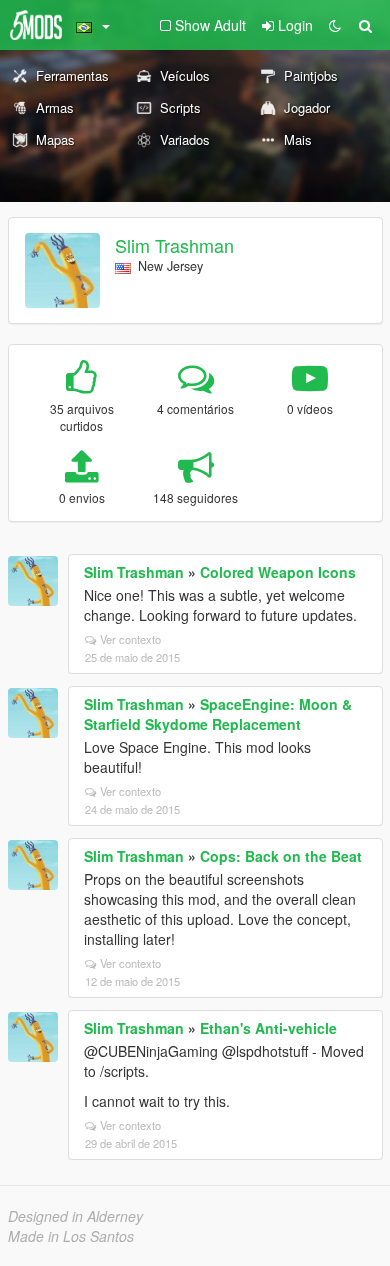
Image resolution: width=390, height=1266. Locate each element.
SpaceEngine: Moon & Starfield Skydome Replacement (218, 714)
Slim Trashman (174, 245)
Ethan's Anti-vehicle (268, 1028)
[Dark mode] (335, 25)
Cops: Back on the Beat (281, 856)
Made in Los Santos (71, 1236)
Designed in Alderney (75, 1216)
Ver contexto (130, 639)
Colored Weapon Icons (278, 572)
